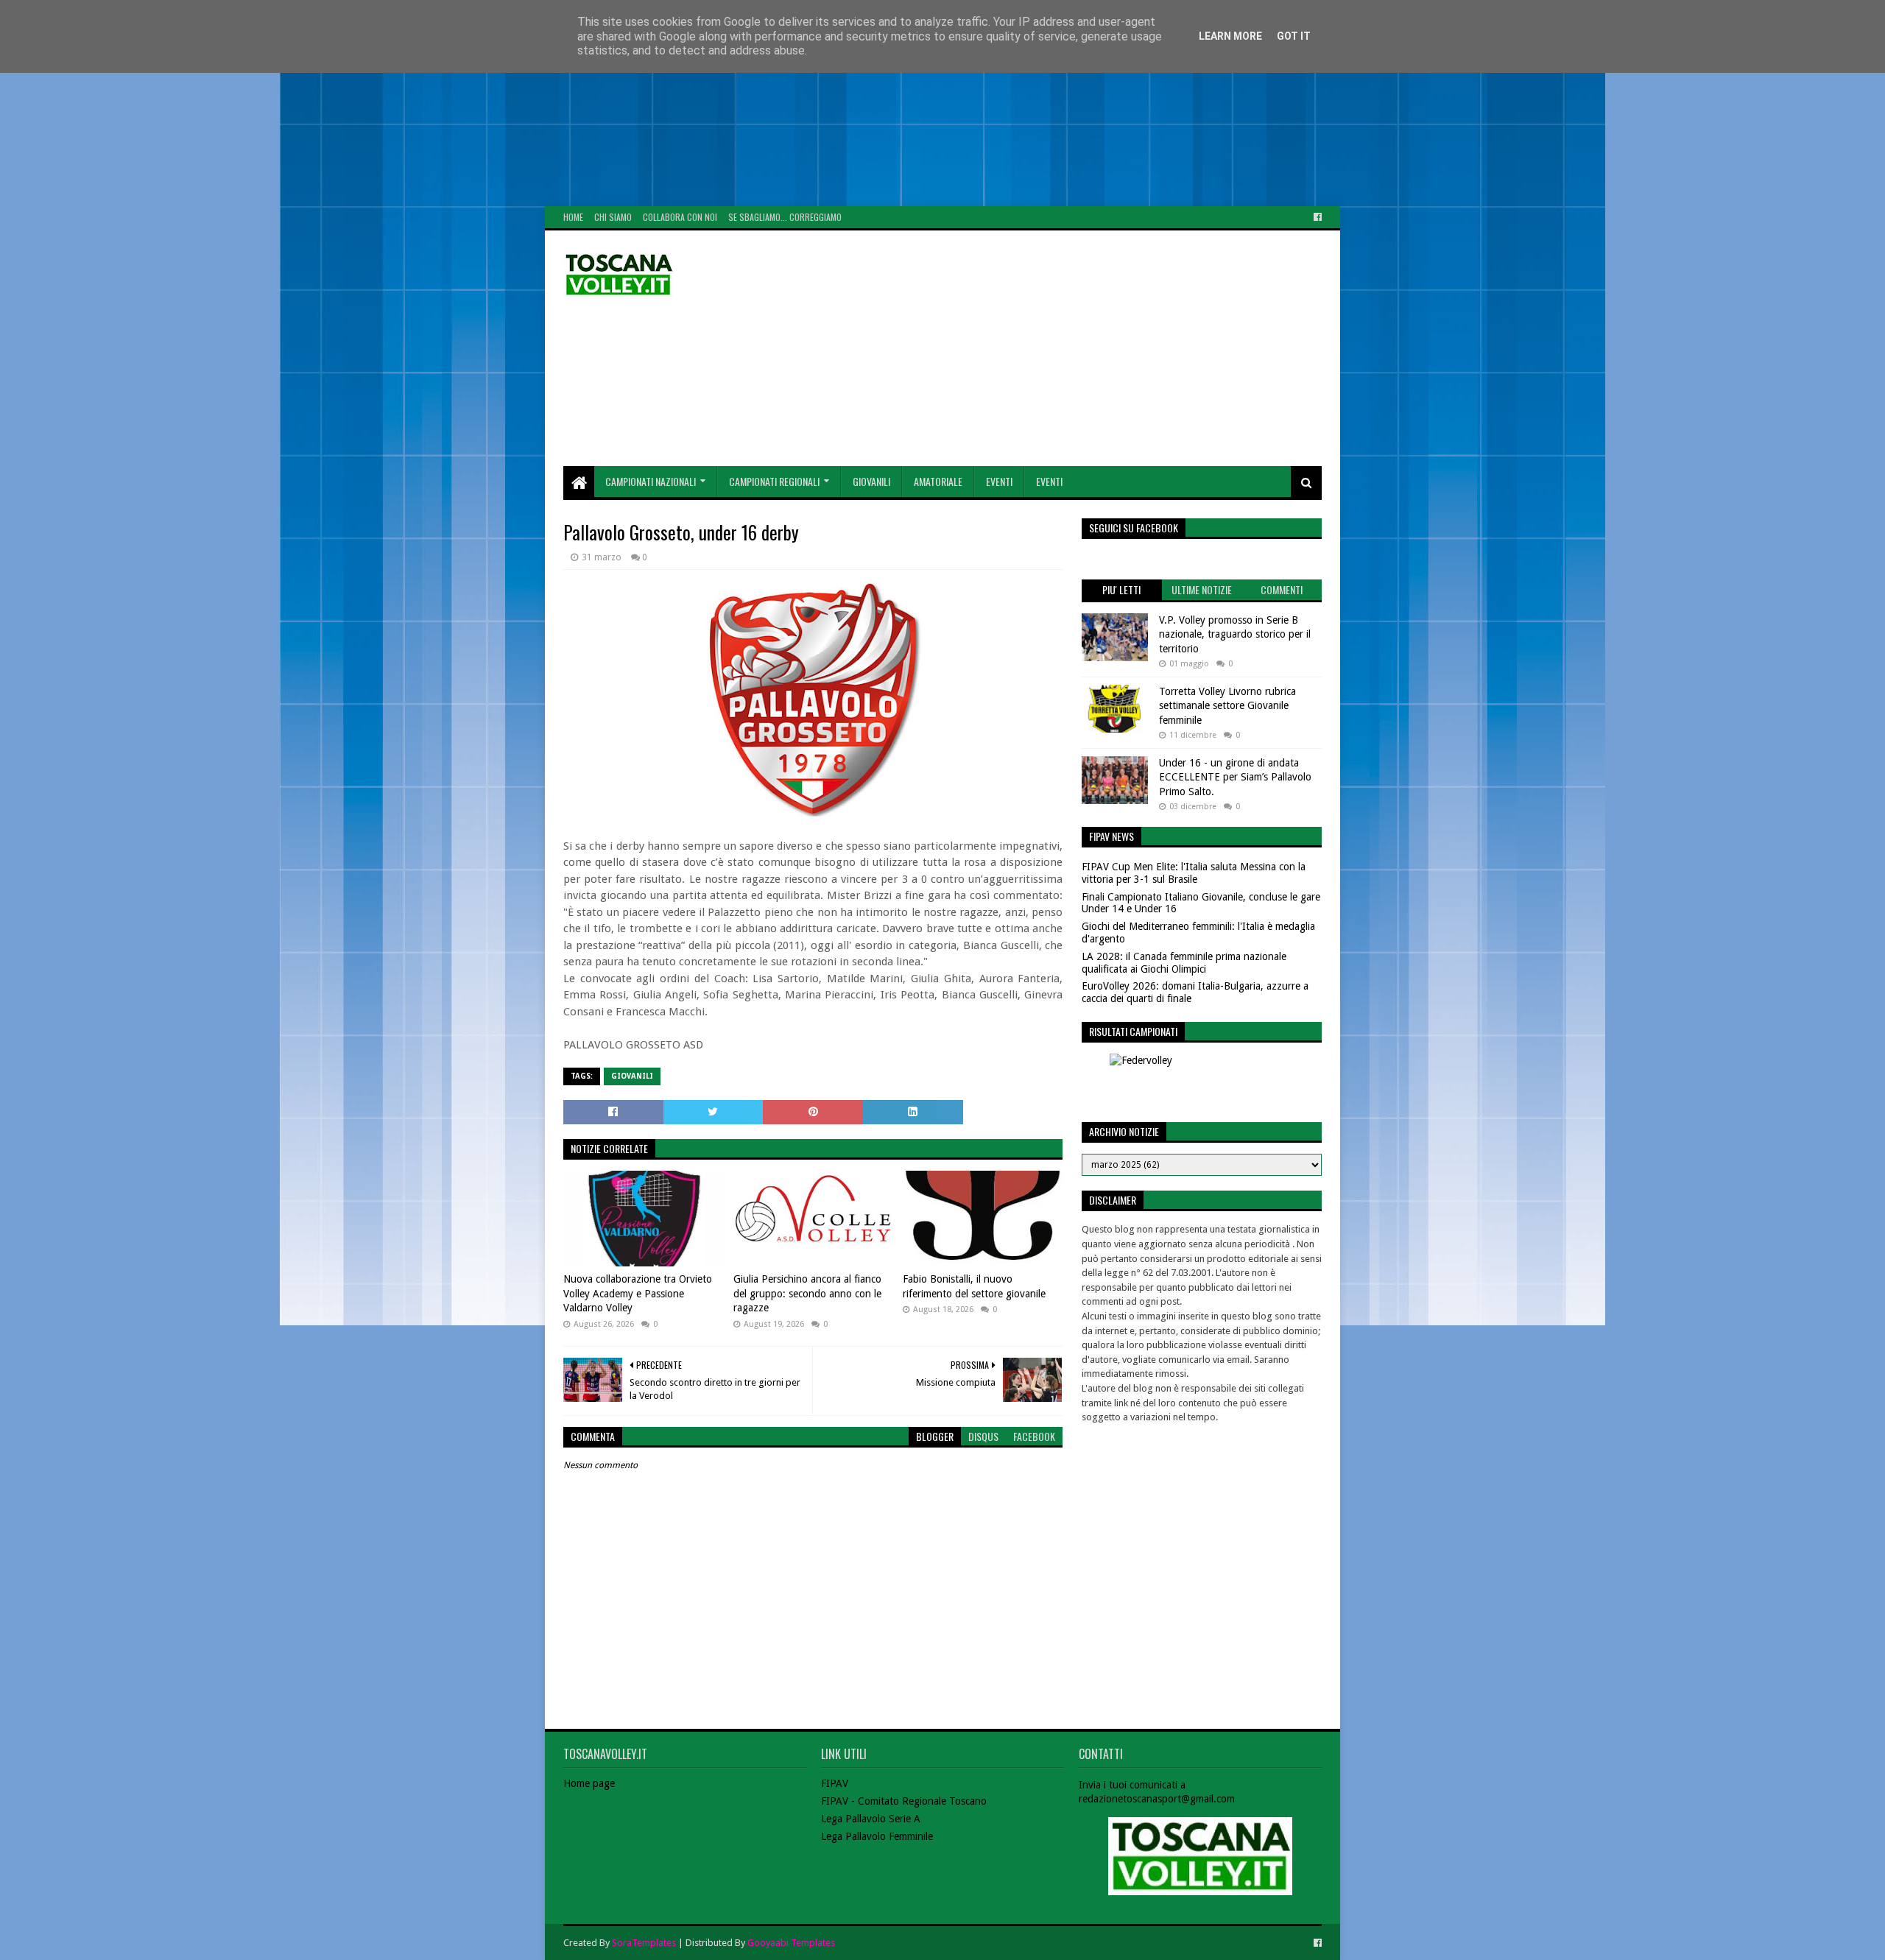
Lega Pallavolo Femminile (877, 1836)
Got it (1294, 36)
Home (573, 217)
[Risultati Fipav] (1202, 1081)
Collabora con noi (680, 217)
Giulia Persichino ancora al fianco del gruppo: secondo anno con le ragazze (807, 1293)
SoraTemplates (644, 1943)
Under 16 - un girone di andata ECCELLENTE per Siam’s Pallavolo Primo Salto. (1235, 777)
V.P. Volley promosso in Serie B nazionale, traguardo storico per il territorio (1235, 634)
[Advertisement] (442, 103)
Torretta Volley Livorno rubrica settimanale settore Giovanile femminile (1227, 706)
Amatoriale (938, 481)
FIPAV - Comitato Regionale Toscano (904, 1801)
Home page (589, 1783)
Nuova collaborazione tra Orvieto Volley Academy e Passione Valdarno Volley (638, 1293)
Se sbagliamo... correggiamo (785, 217)
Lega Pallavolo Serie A (871, 1819)
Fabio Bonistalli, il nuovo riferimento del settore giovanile (974, 1286)
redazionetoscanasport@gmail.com (1157, 1799)
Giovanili (871, 481)
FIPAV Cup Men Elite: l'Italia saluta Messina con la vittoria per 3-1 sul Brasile (1194, 873)
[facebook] (1316, 217)
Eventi (999, 481)
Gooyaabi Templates (791, 1943)
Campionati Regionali (774, 481)
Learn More (1230, 36)
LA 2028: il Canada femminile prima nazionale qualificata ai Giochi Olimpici (1184, 963)
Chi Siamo (613, 217)
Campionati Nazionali (651, 481)
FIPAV (835, 1783)
